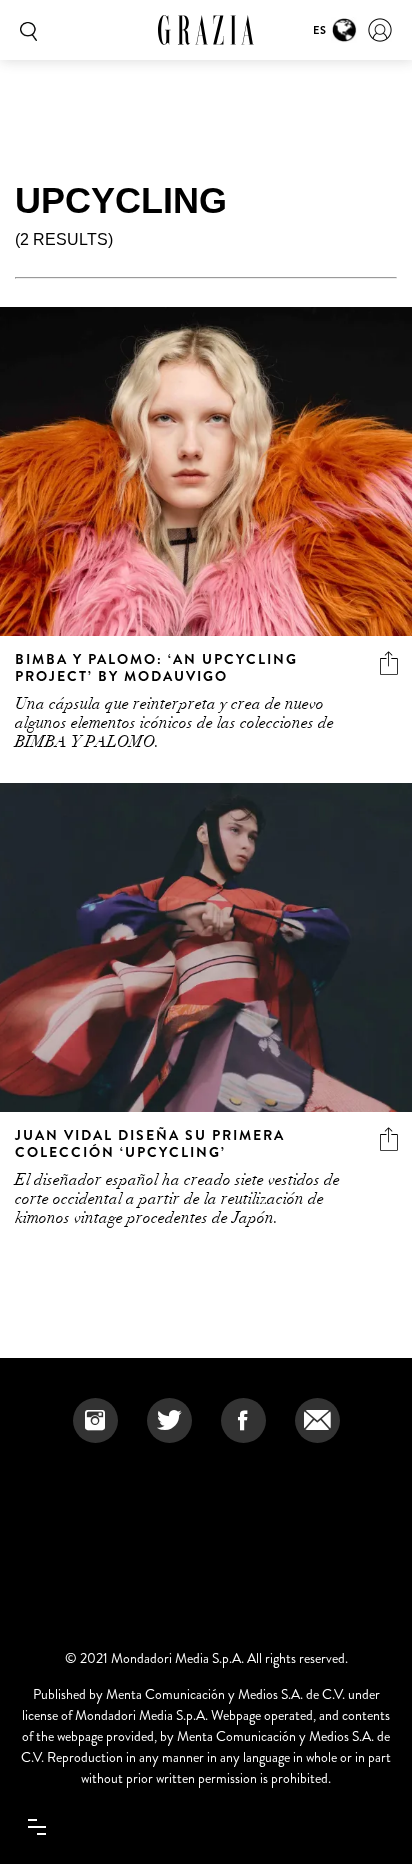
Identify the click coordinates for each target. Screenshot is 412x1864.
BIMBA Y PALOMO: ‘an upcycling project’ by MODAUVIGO (156, 667)
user (380, 30)
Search (25, 30)
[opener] (36, 1827)
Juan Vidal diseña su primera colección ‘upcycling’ (150, 1143)
